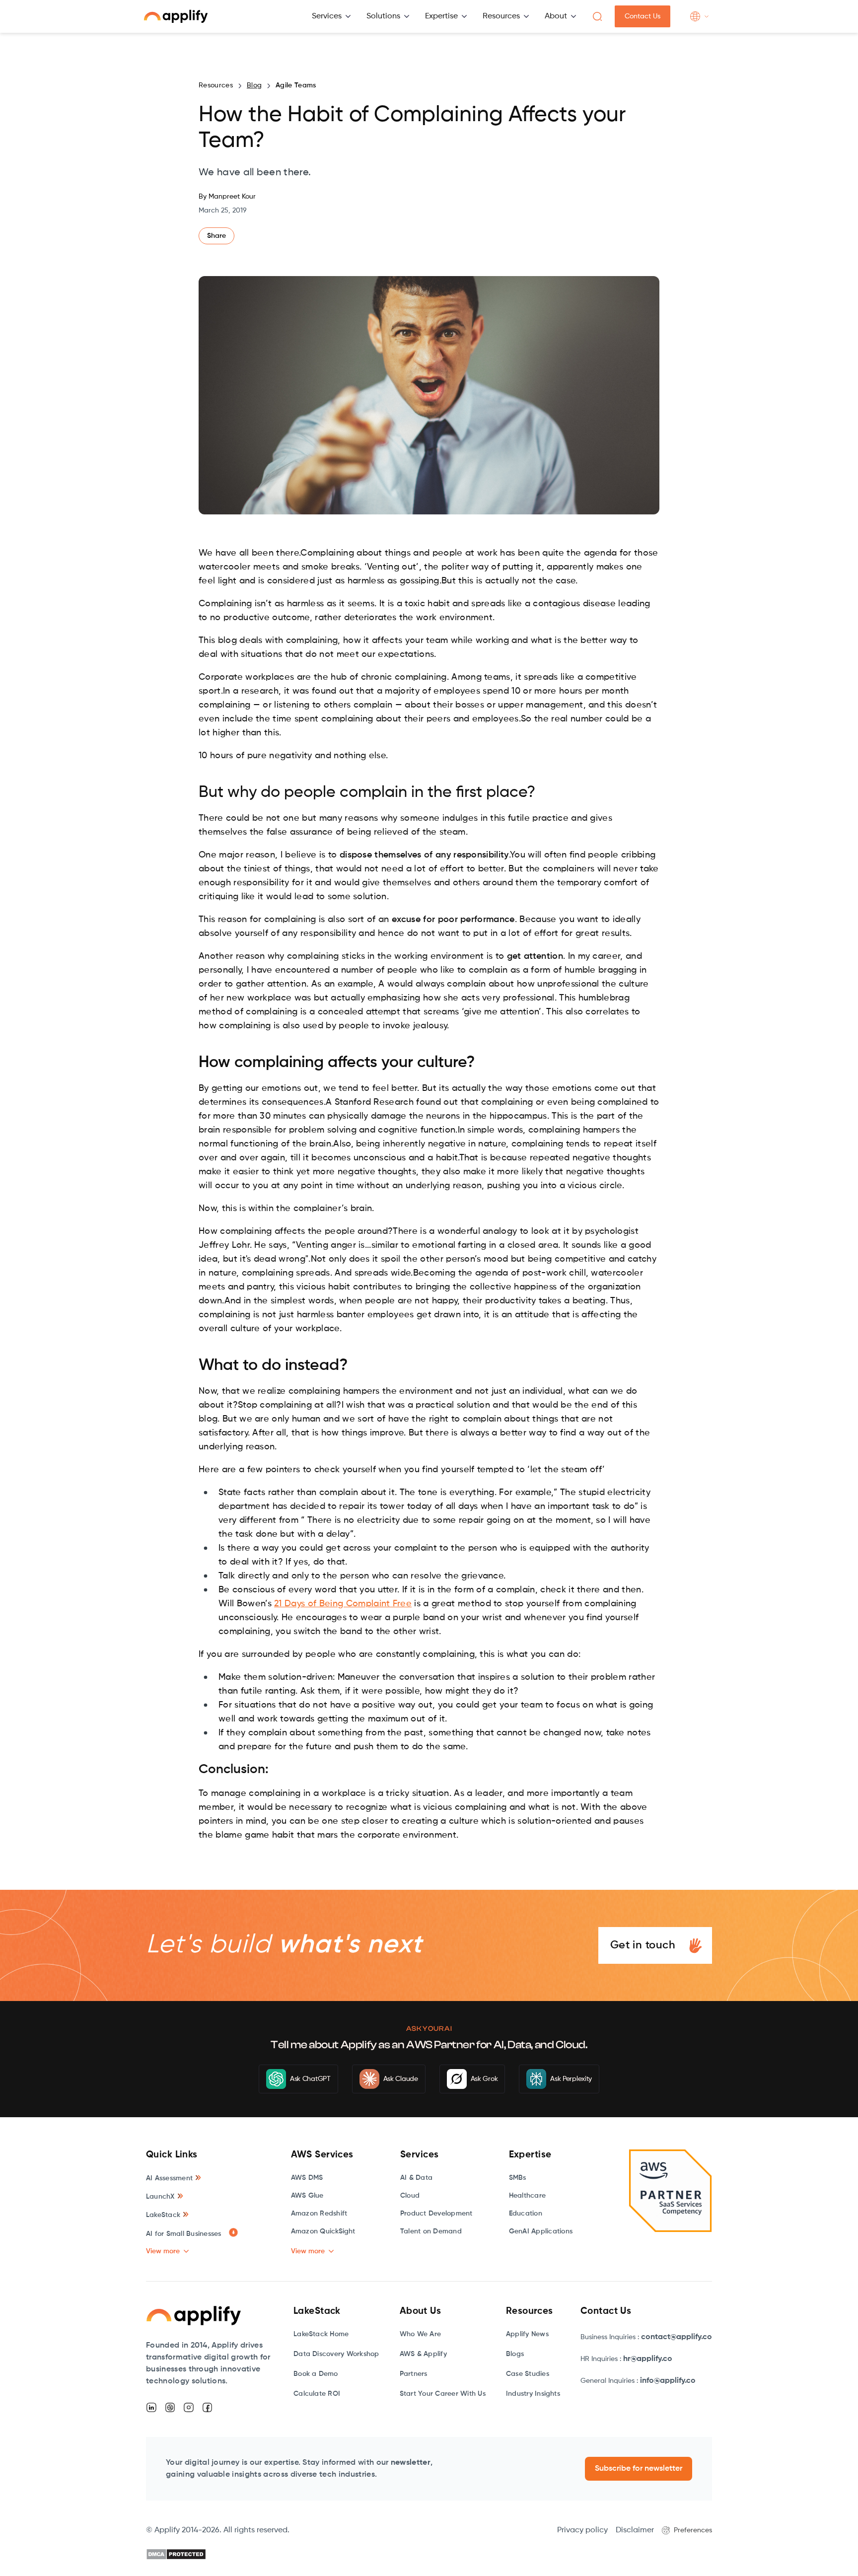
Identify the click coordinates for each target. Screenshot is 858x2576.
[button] (331, 16)
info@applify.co (668, 2381)
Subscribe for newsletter (639, 2469)
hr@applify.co (648, 2359)
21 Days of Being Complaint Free (343, 1604)
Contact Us (643, 16)
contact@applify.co (677, 2337)
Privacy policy (582, 2530)
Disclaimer (635, 2530)
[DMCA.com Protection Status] (176, 2554)
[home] (176, 16)
